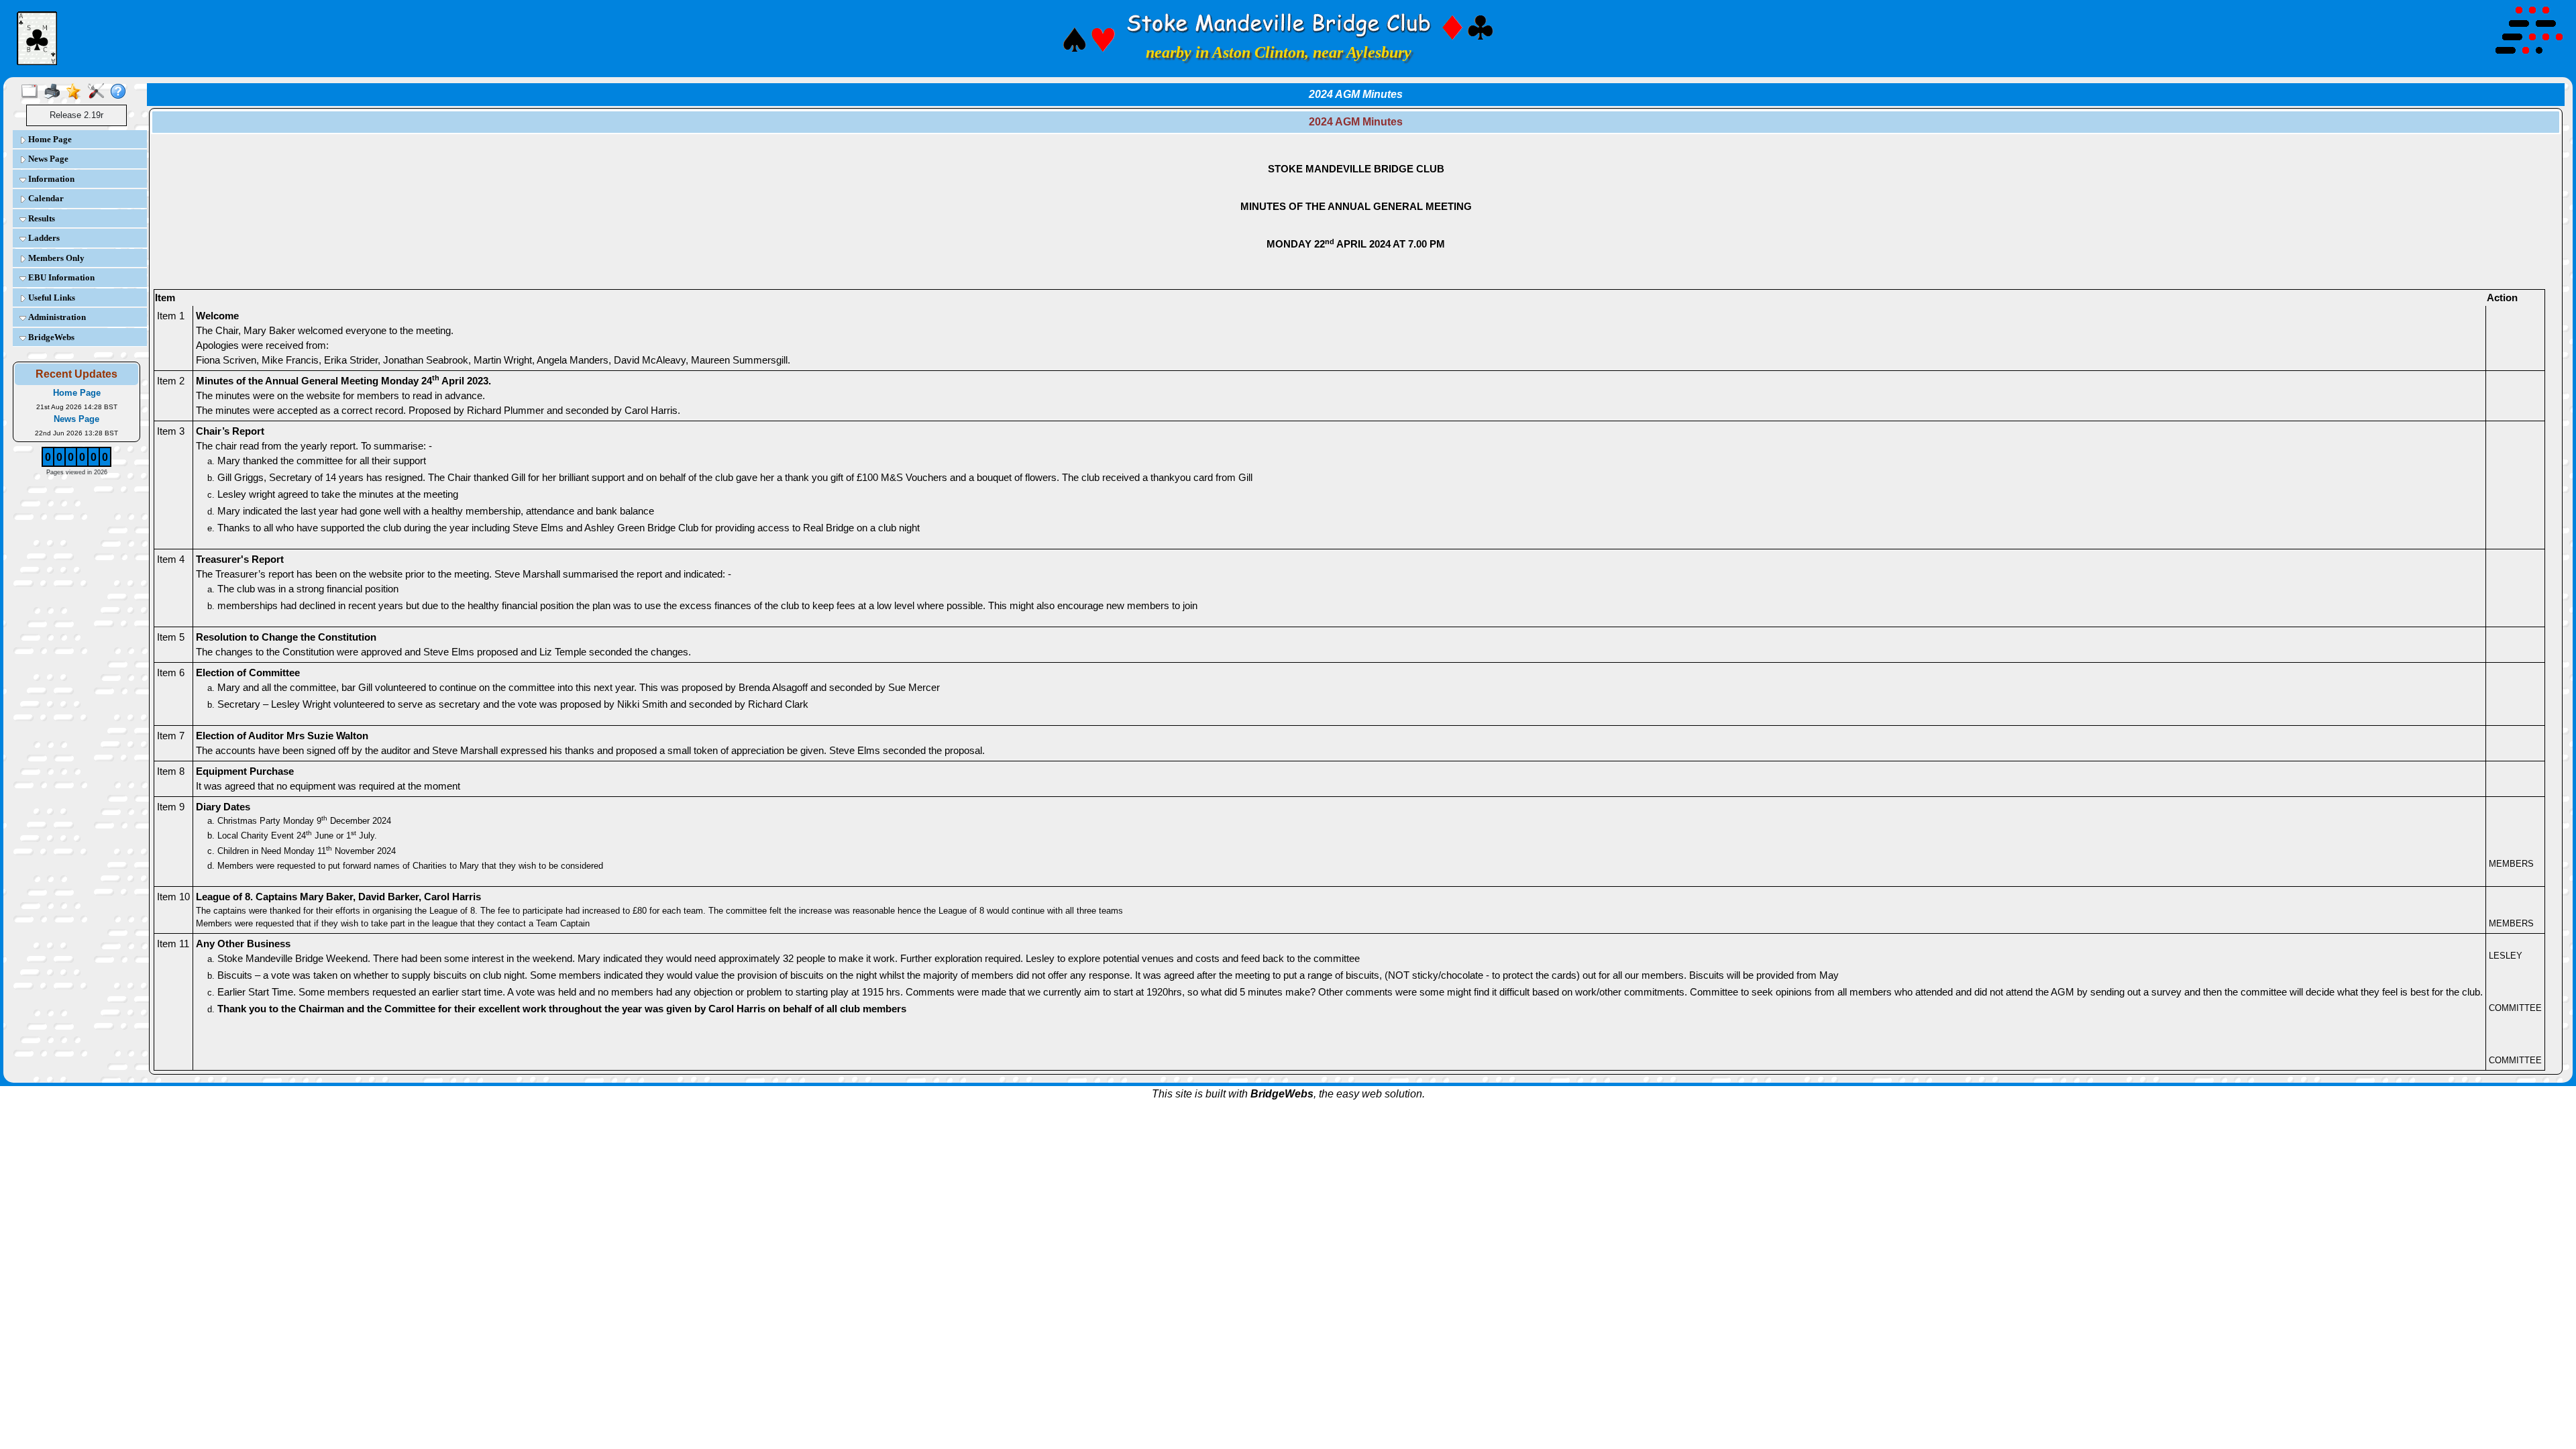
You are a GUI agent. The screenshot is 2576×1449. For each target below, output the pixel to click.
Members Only (55, 258)
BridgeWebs (50, 337)
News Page (47, 159)
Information (50, 179)
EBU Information (60, 277)
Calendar (45, 198)
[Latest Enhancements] (77, 92)
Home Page (49, 139)
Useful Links (51, 298)
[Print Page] (55, 92)
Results (41, 218)
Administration (56, 317)
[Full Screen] (33, 92)
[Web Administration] (99, 92)
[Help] (121, 92)
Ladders (43, 238)
